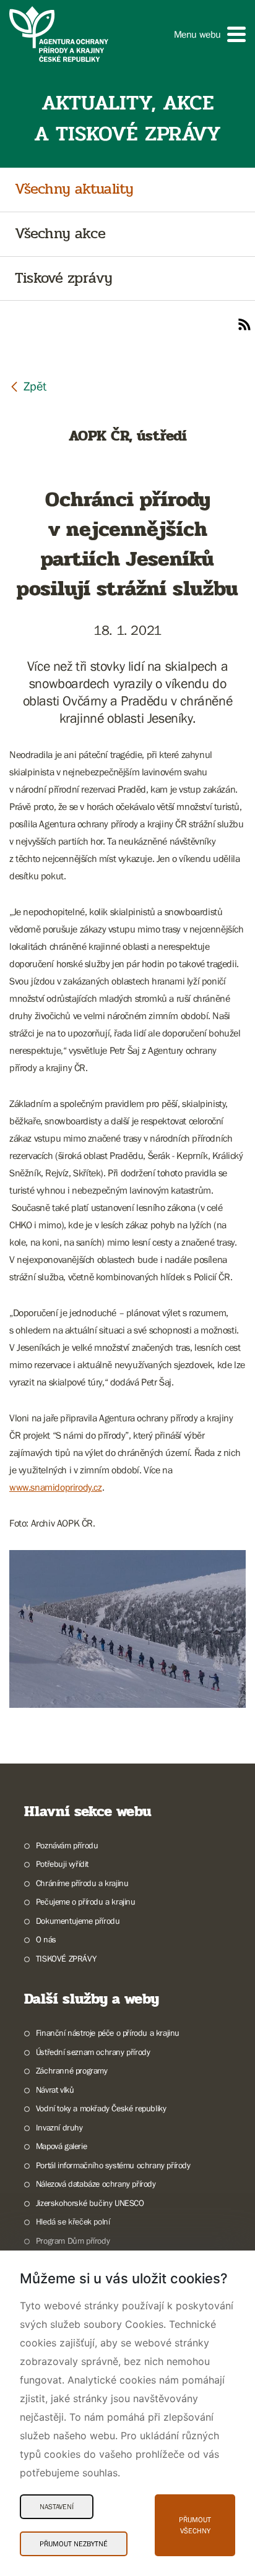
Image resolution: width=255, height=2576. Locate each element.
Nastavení (57, 2507)
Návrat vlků (55, 2090)
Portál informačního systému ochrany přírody (113, 2165)
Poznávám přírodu (67, 1845)
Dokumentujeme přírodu (78, 1921)
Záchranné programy (72, 2070)
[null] (28, 386)
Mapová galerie (61, 2146)
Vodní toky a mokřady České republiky (101, 2108)
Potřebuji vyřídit (62, 1864)
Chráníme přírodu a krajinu (82, 1883)
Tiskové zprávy (63, 279)
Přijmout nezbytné (74, 2544)
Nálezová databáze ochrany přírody (96, 2184)
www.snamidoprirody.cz (56, 1487)
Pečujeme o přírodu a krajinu (86, 1902)
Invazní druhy (59, 2127)
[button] (210, 34)
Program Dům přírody (73, 2241)
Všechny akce (60, 234)
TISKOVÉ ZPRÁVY (66, 1958)
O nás (46, 1939)
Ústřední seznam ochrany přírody (93, 2052)
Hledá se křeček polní (73, 2221)
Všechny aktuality (74, 190)
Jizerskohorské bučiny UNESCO (90, 2203)
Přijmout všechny (195, 2525)
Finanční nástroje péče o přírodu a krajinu (108, 2033)
